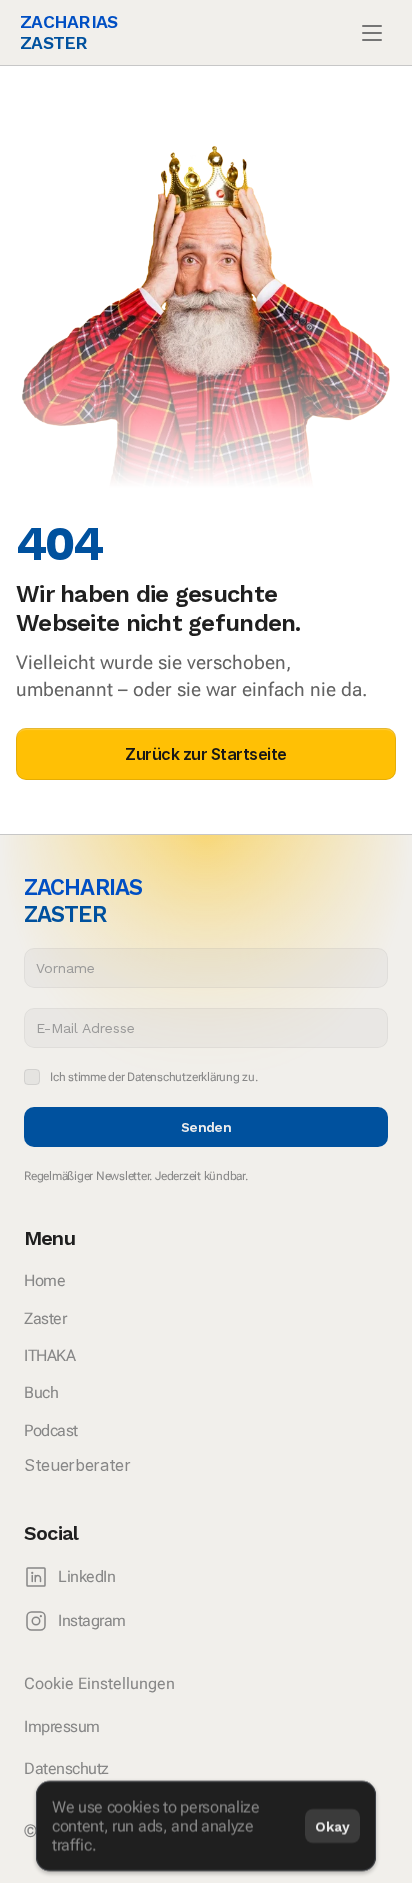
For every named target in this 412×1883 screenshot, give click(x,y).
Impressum (62, 1726)
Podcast (51, 1430)
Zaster (45, 1318)
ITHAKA (49, 1355)
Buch (41, 1392)
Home (44, 1280)
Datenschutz (66, 1768)
